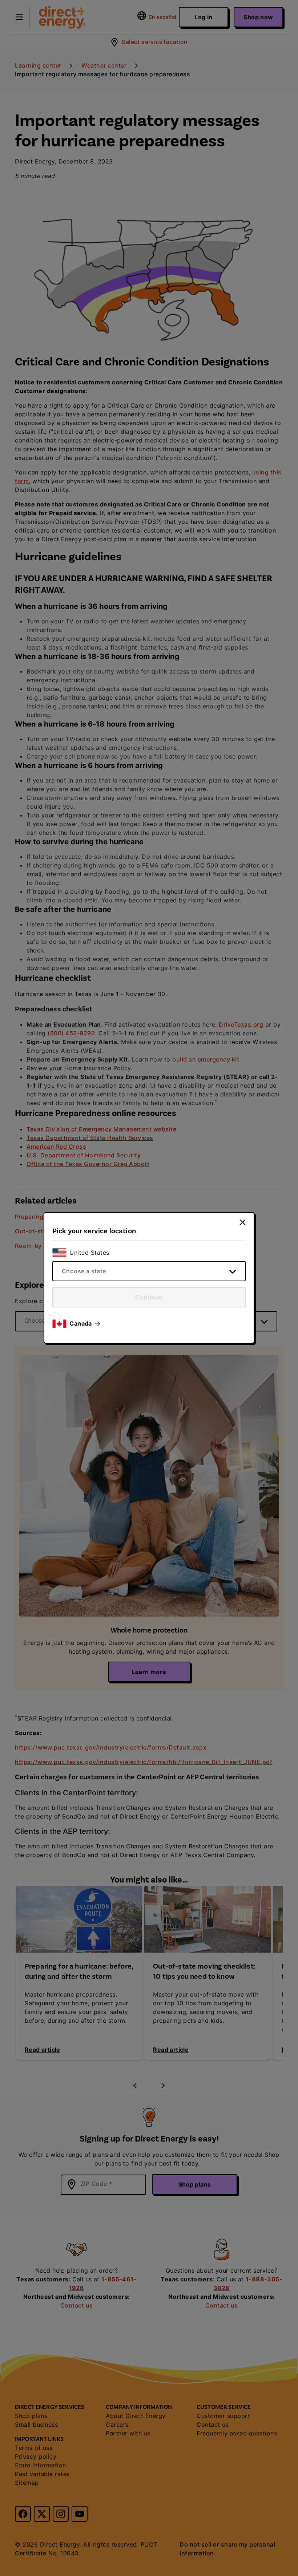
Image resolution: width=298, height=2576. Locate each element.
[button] (85, 1324)
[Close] (243, 1222)
